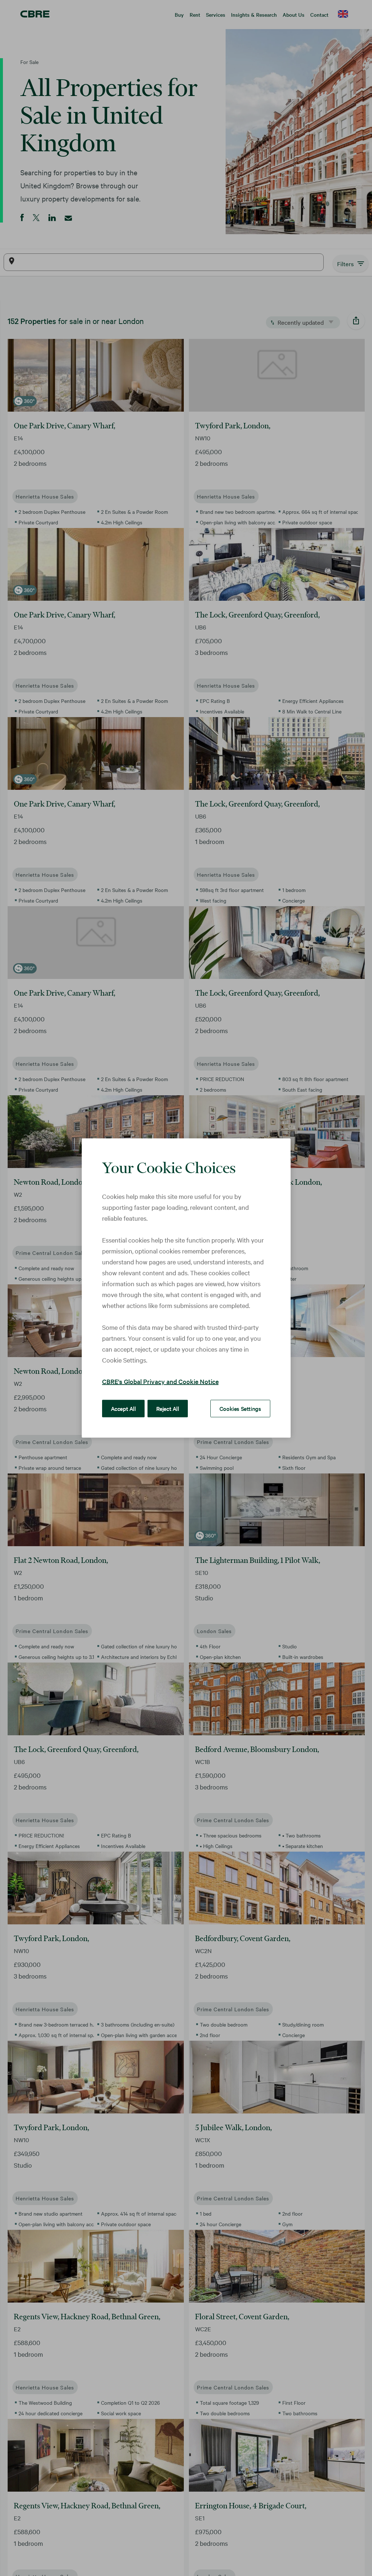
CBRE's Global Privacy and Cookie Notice (160, 1381)
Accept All (123, 1408)
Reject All (168, 1408)
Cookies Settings (240, 1408)
